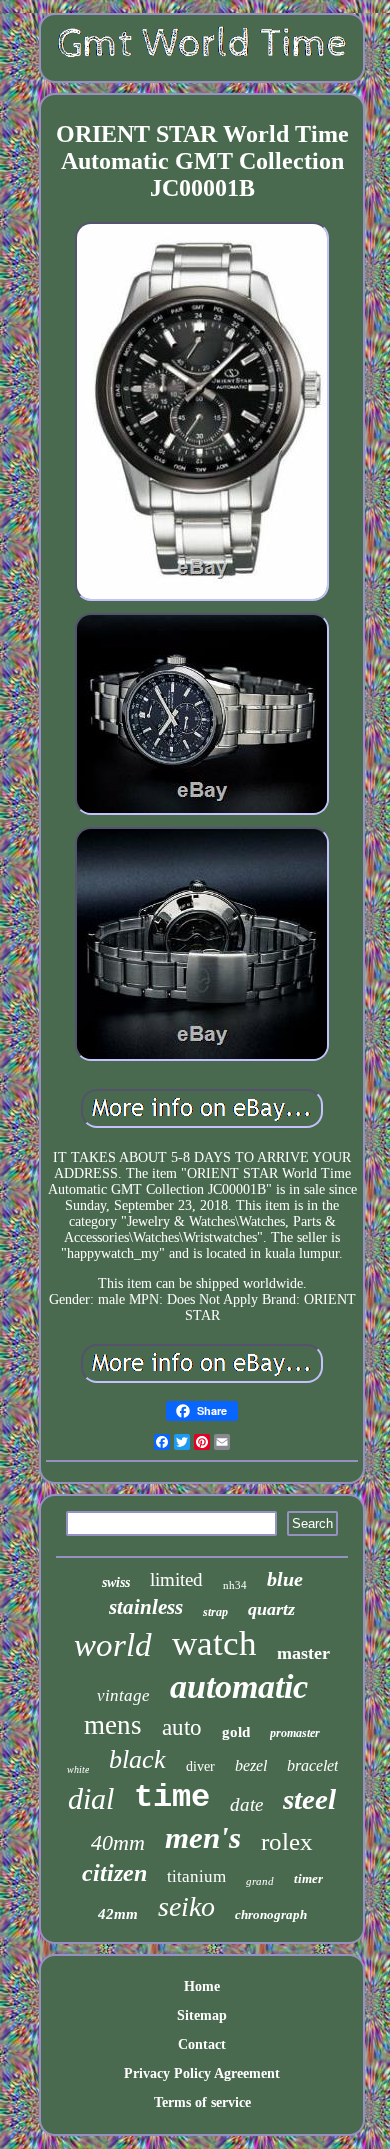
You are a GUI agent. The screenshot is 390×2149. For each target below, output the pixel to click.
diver (200, 1766)
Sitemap (202, 2015)
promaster (295, 1733)
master (303, 1653)
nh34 (235, 1585)
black (137, 1759)
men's (203, 1837)
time (172, 1797)
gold (236, 1732)
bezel (251, 1765)
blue (285, 1579)
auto (182, 1727)
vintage (123, 1695)
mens (113, 1725)
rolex (287, 1841)
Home (202, 1986)
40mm (118, 1842)
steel (309, 1799)
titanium (196, 1876)
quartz (271, 1609)
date (246, 1804)
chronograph (271, 1914)
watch (214, 1643)
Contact (202, 2044)
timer (308, 1878)
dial (91, 1798)
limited (176, 1579)
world (113, 1645)
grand (260, 1881)
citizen (114, 1873)
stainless (146, 1607)
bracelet (312, 1765)
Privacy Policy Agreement (202, 2073)
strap (215, 1612)
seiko (186, 1906)
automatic (239, 1686)
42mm (118, 1914)
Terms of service (202, 2102)
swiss (116, 1582)
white (78, 1769)
